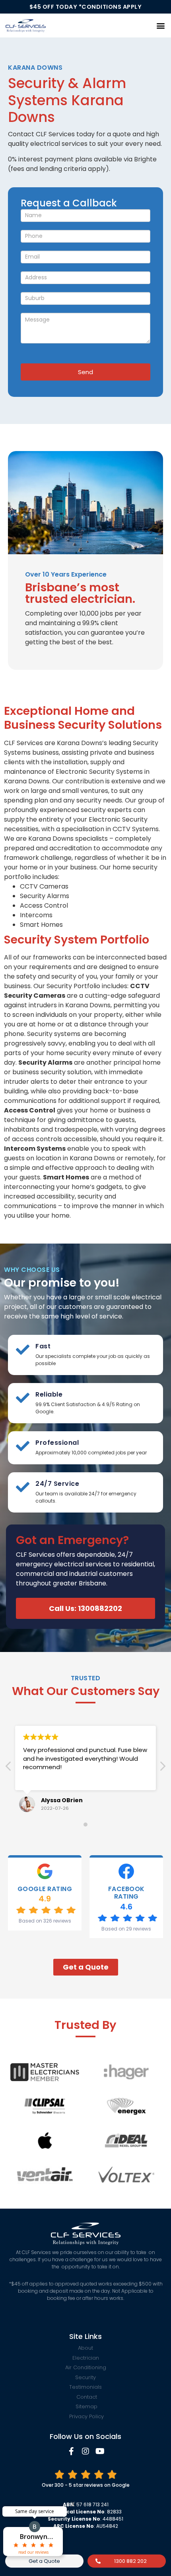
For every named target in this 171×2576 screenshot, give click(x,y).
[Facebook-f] (71, 2451)
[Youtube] (100, 2451)
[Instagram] (85, 2451)
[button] (160, 25)
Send (85, 372)
